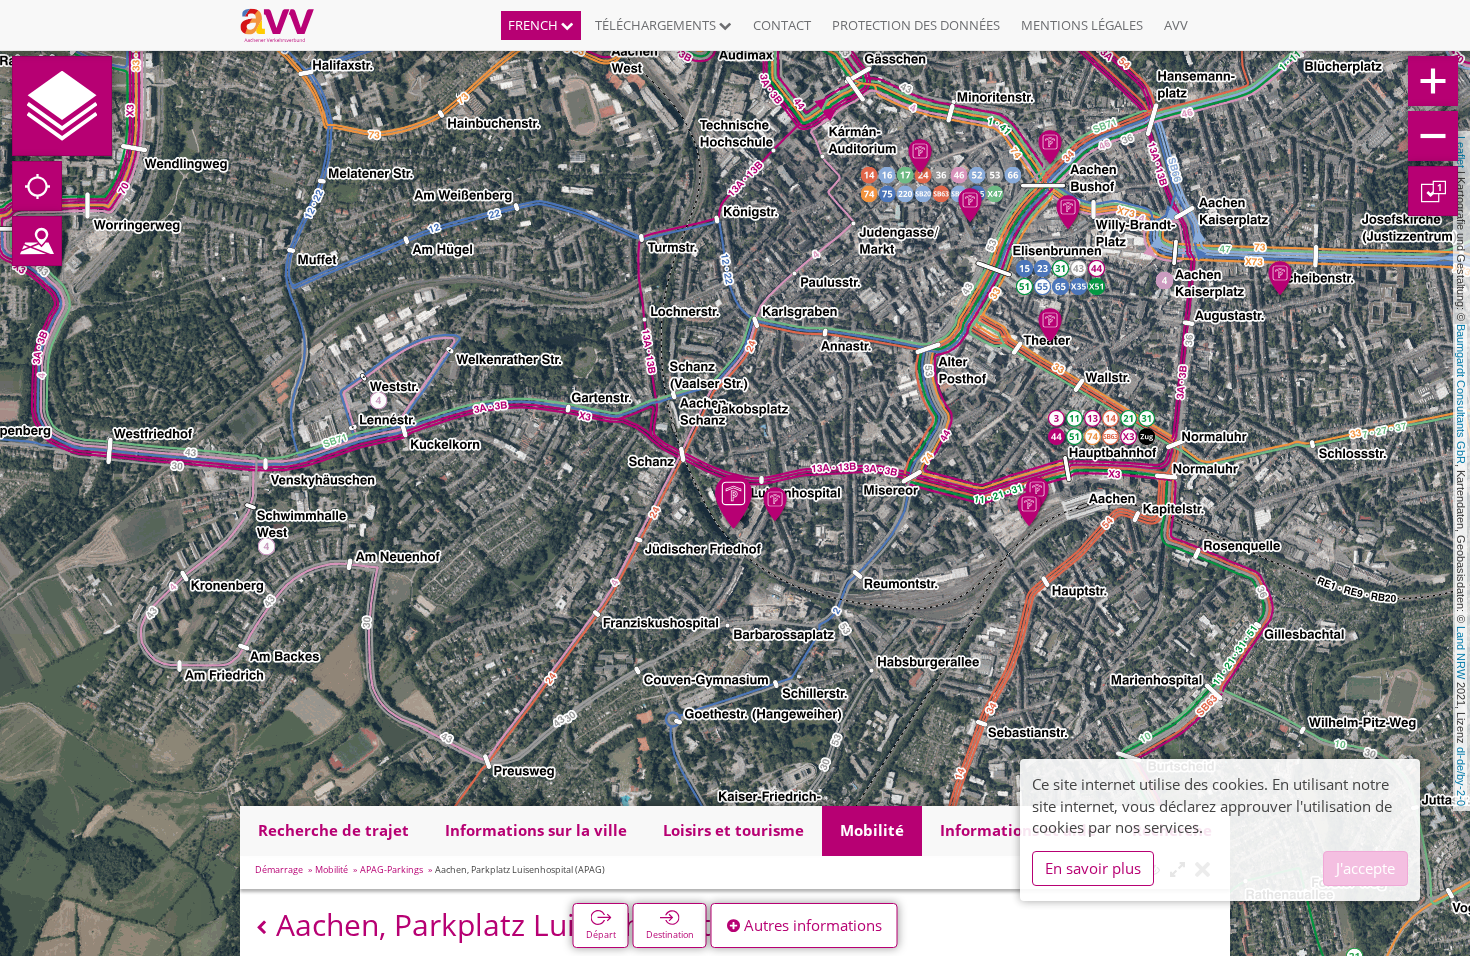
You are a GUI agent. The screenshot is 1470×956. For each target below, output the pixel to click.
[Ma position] (37, 186)
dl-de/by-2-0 (1461, 776)
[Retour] (261, 927)
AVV (1176, 25)
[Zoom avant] (1433, 81)
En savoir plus (1093, 868)
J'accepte (1365, 868)
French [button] (534, 25)
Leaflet (1461, 152)
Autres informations (811, 925)
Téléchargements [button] (657, 25)
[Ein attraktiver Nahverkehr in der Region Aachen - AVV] (284, 25)
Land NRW (1461, 652)
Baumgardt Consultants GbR (1461, 394)
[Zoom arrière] (1433, 136)
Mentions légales (1082, 25)
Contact (782, 25)
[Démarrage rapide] (62, 106)
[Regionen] (37, 241)
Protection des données (916, 25)
